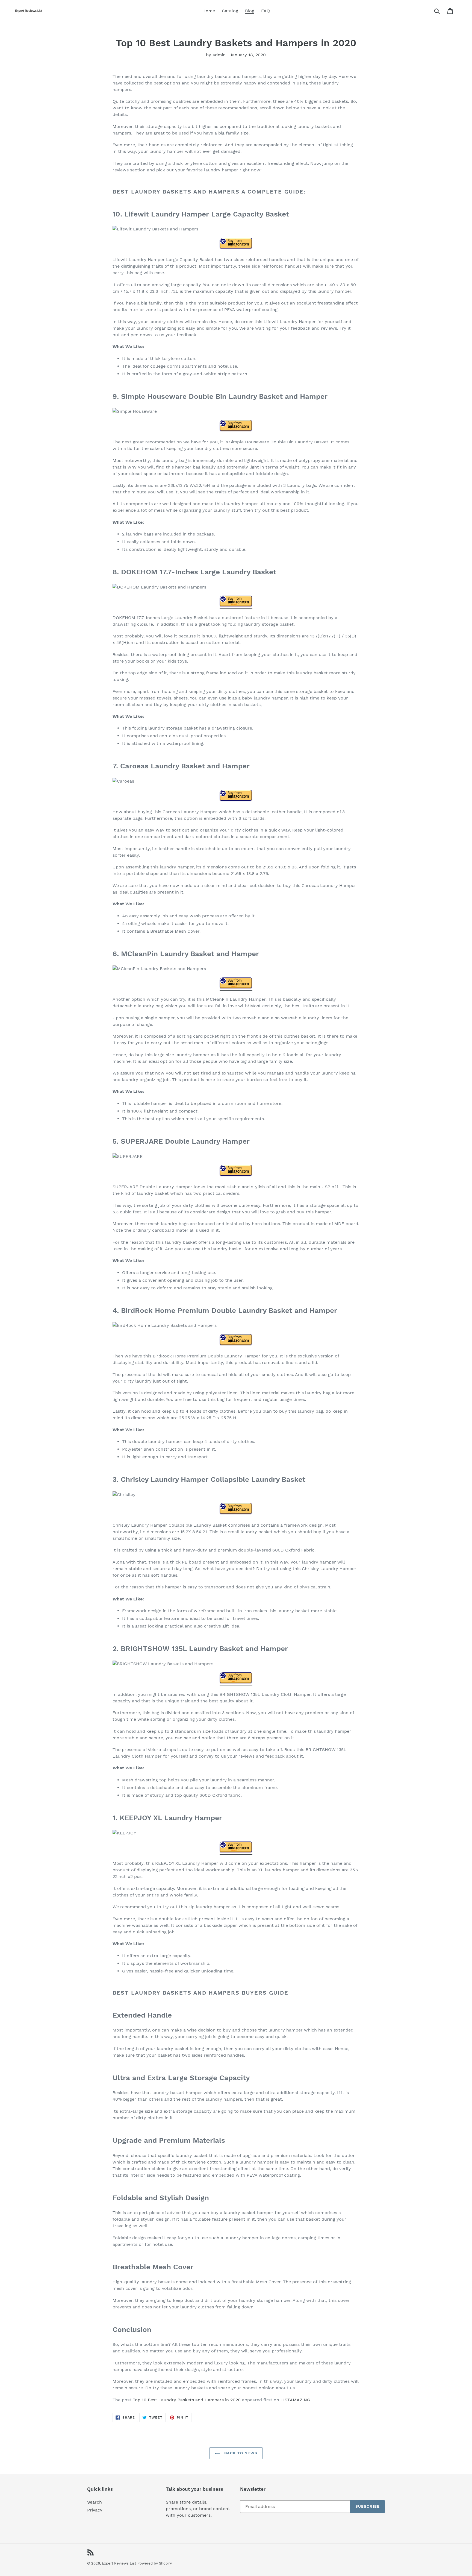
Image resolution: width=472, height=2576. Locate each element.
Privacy (95, 2510)
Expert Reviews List (119, 2563)
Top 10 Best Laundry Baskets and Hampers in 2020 (187, 2400)
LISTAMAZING (295, 2400)
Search (95, 2502)
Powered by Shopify (155, 2563)
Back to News (240, 2453)
